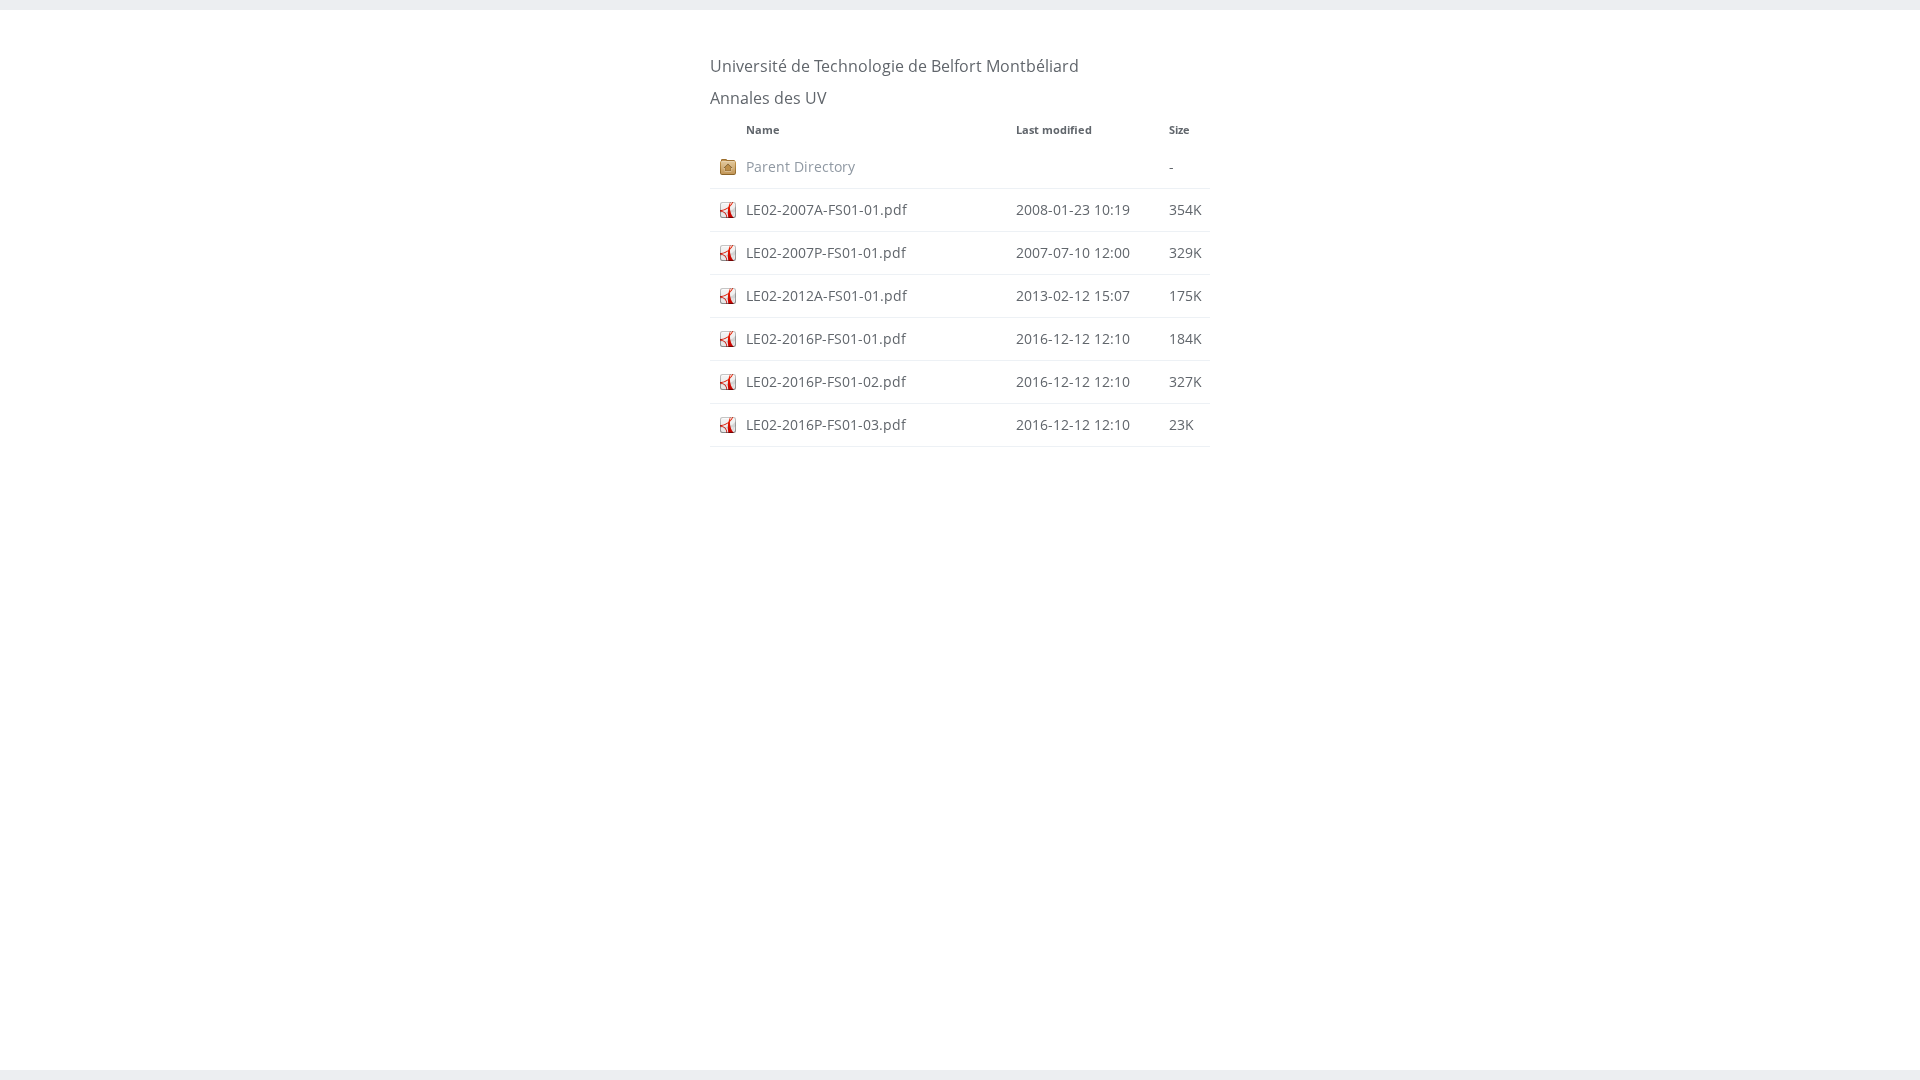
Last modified (1054, 130)
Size (1179, 130)
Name (763, 130)
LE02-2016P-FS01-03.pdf (826, 424)
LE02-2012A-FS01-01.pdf (826, 295)
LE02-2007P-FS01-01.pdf (826, 252)
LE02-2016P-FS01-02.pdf (826, 381)
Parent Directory (800, 166)
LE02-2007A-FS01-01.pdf (826, 209)
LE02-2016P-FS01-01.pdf (826, 338)
